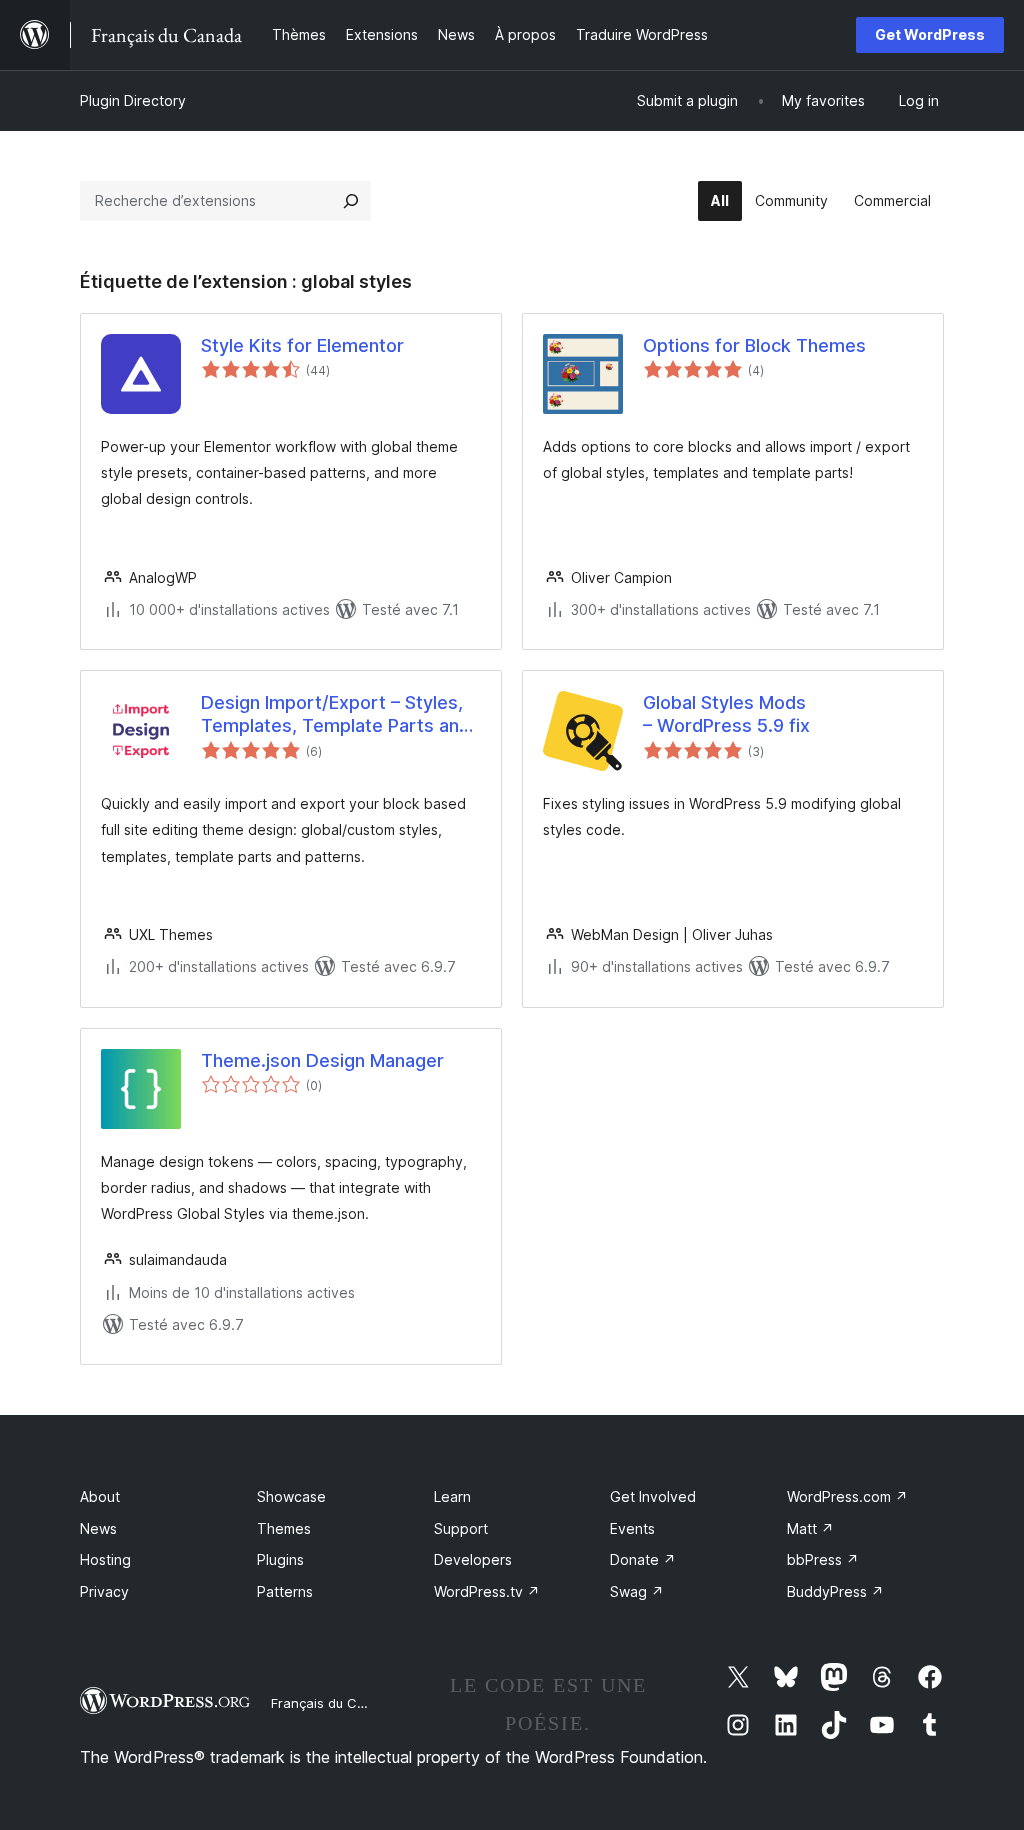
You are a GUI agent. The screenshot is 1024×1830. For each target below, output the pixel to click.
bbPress (823, 1559)
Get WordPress (930, 34)
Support (461, 1528)
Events (632, 1528)
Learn (452, 1496)
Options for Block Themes (754, 345)
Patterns (285, 1591)
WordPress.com (847, 1496)
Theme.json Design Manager (322, 1060)
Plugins (280, 1559)
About (100, 1496)
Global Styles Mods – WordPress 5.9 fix (726, 714)
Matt (810, 1528)
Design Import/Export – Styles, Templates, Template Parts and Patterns (335, 715)
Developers (473, 1559)
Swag (637, 1591)
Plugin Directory (133, 100)
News (98, 1528)
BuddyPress (835, 1591)
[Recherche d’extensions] (351, 201)
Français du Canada (334, 1703)
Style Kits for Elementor (302, 345)
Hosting (105, 1559)
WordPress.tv (487, 1591)
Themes (284, 1528)
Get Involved (653, 1496)
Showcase (291, 1496)
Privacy (104, 1591)
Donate (643, 1559)
